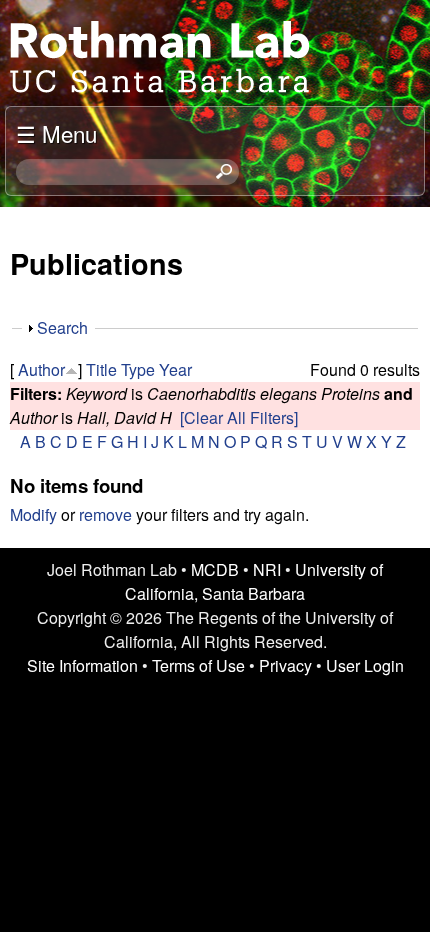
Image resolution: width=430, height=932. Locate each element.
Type (138, 369)
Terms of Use (198, 665)
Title (101, 369)
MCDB (215, 569)
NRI (267, 569)
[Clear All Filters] (239, 417)
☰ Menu (56, 133)
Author (41, 369)
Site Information (82, 665)
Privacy (285, 665)
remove (105, 514)
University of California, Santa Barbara (254, 581)
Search (62, 327)
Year (175, 369)
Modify (33, 514)
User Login (365, 665)
